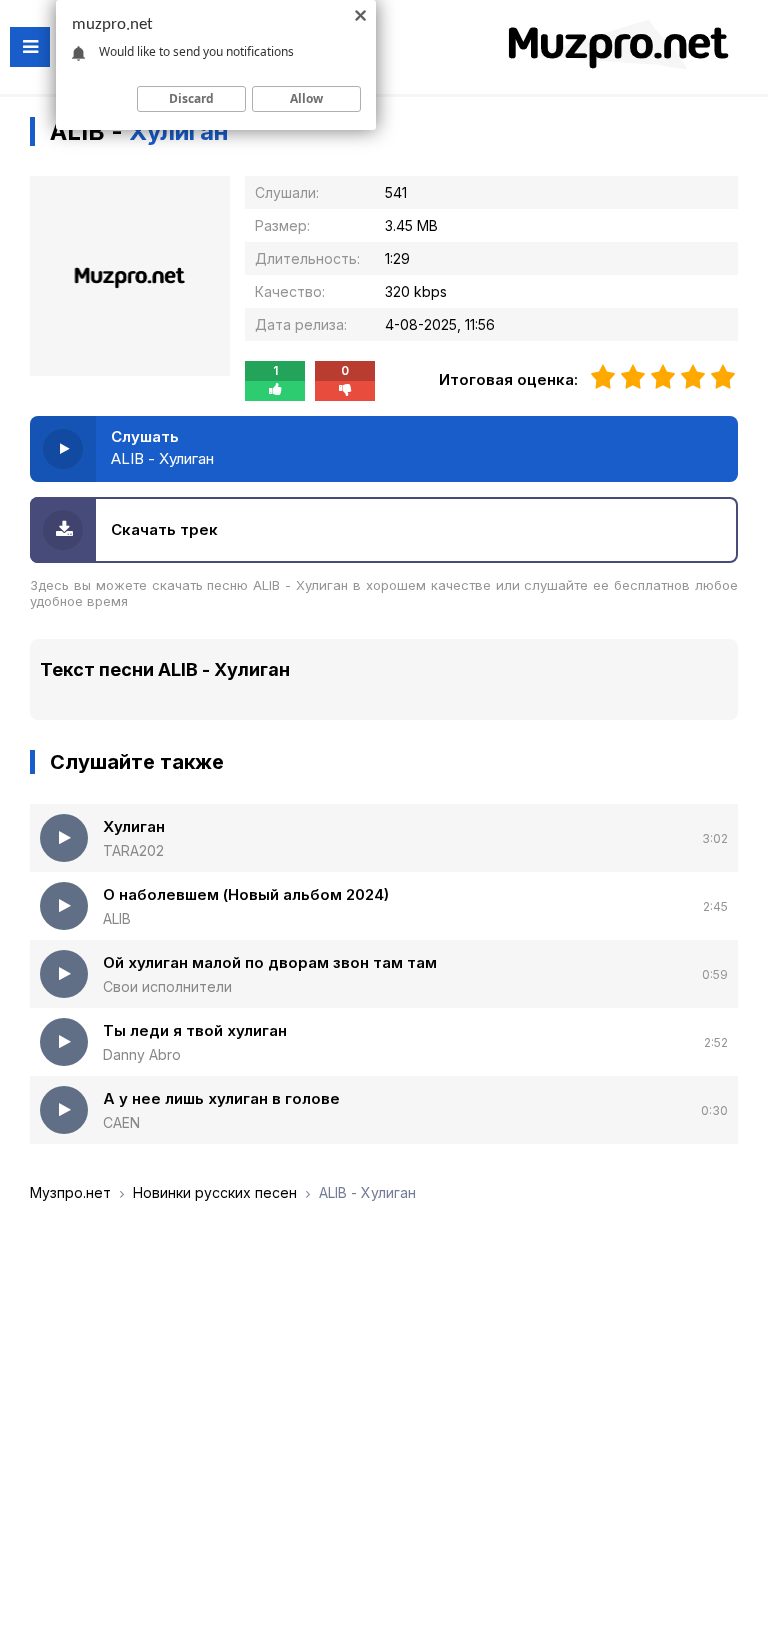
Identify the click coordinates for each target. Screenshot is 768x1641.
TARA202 (133, 850)
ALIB (117, 918)
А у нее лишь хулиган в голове (221, 1098)
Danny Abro (142, 1054)
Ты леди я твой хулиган (195, 1030)
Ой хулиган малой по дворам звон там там (270, 962)
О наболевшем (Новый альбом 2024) (246, 894)
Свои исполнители (167, 986)
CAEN (121, 1122)
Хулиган (134, 826)
